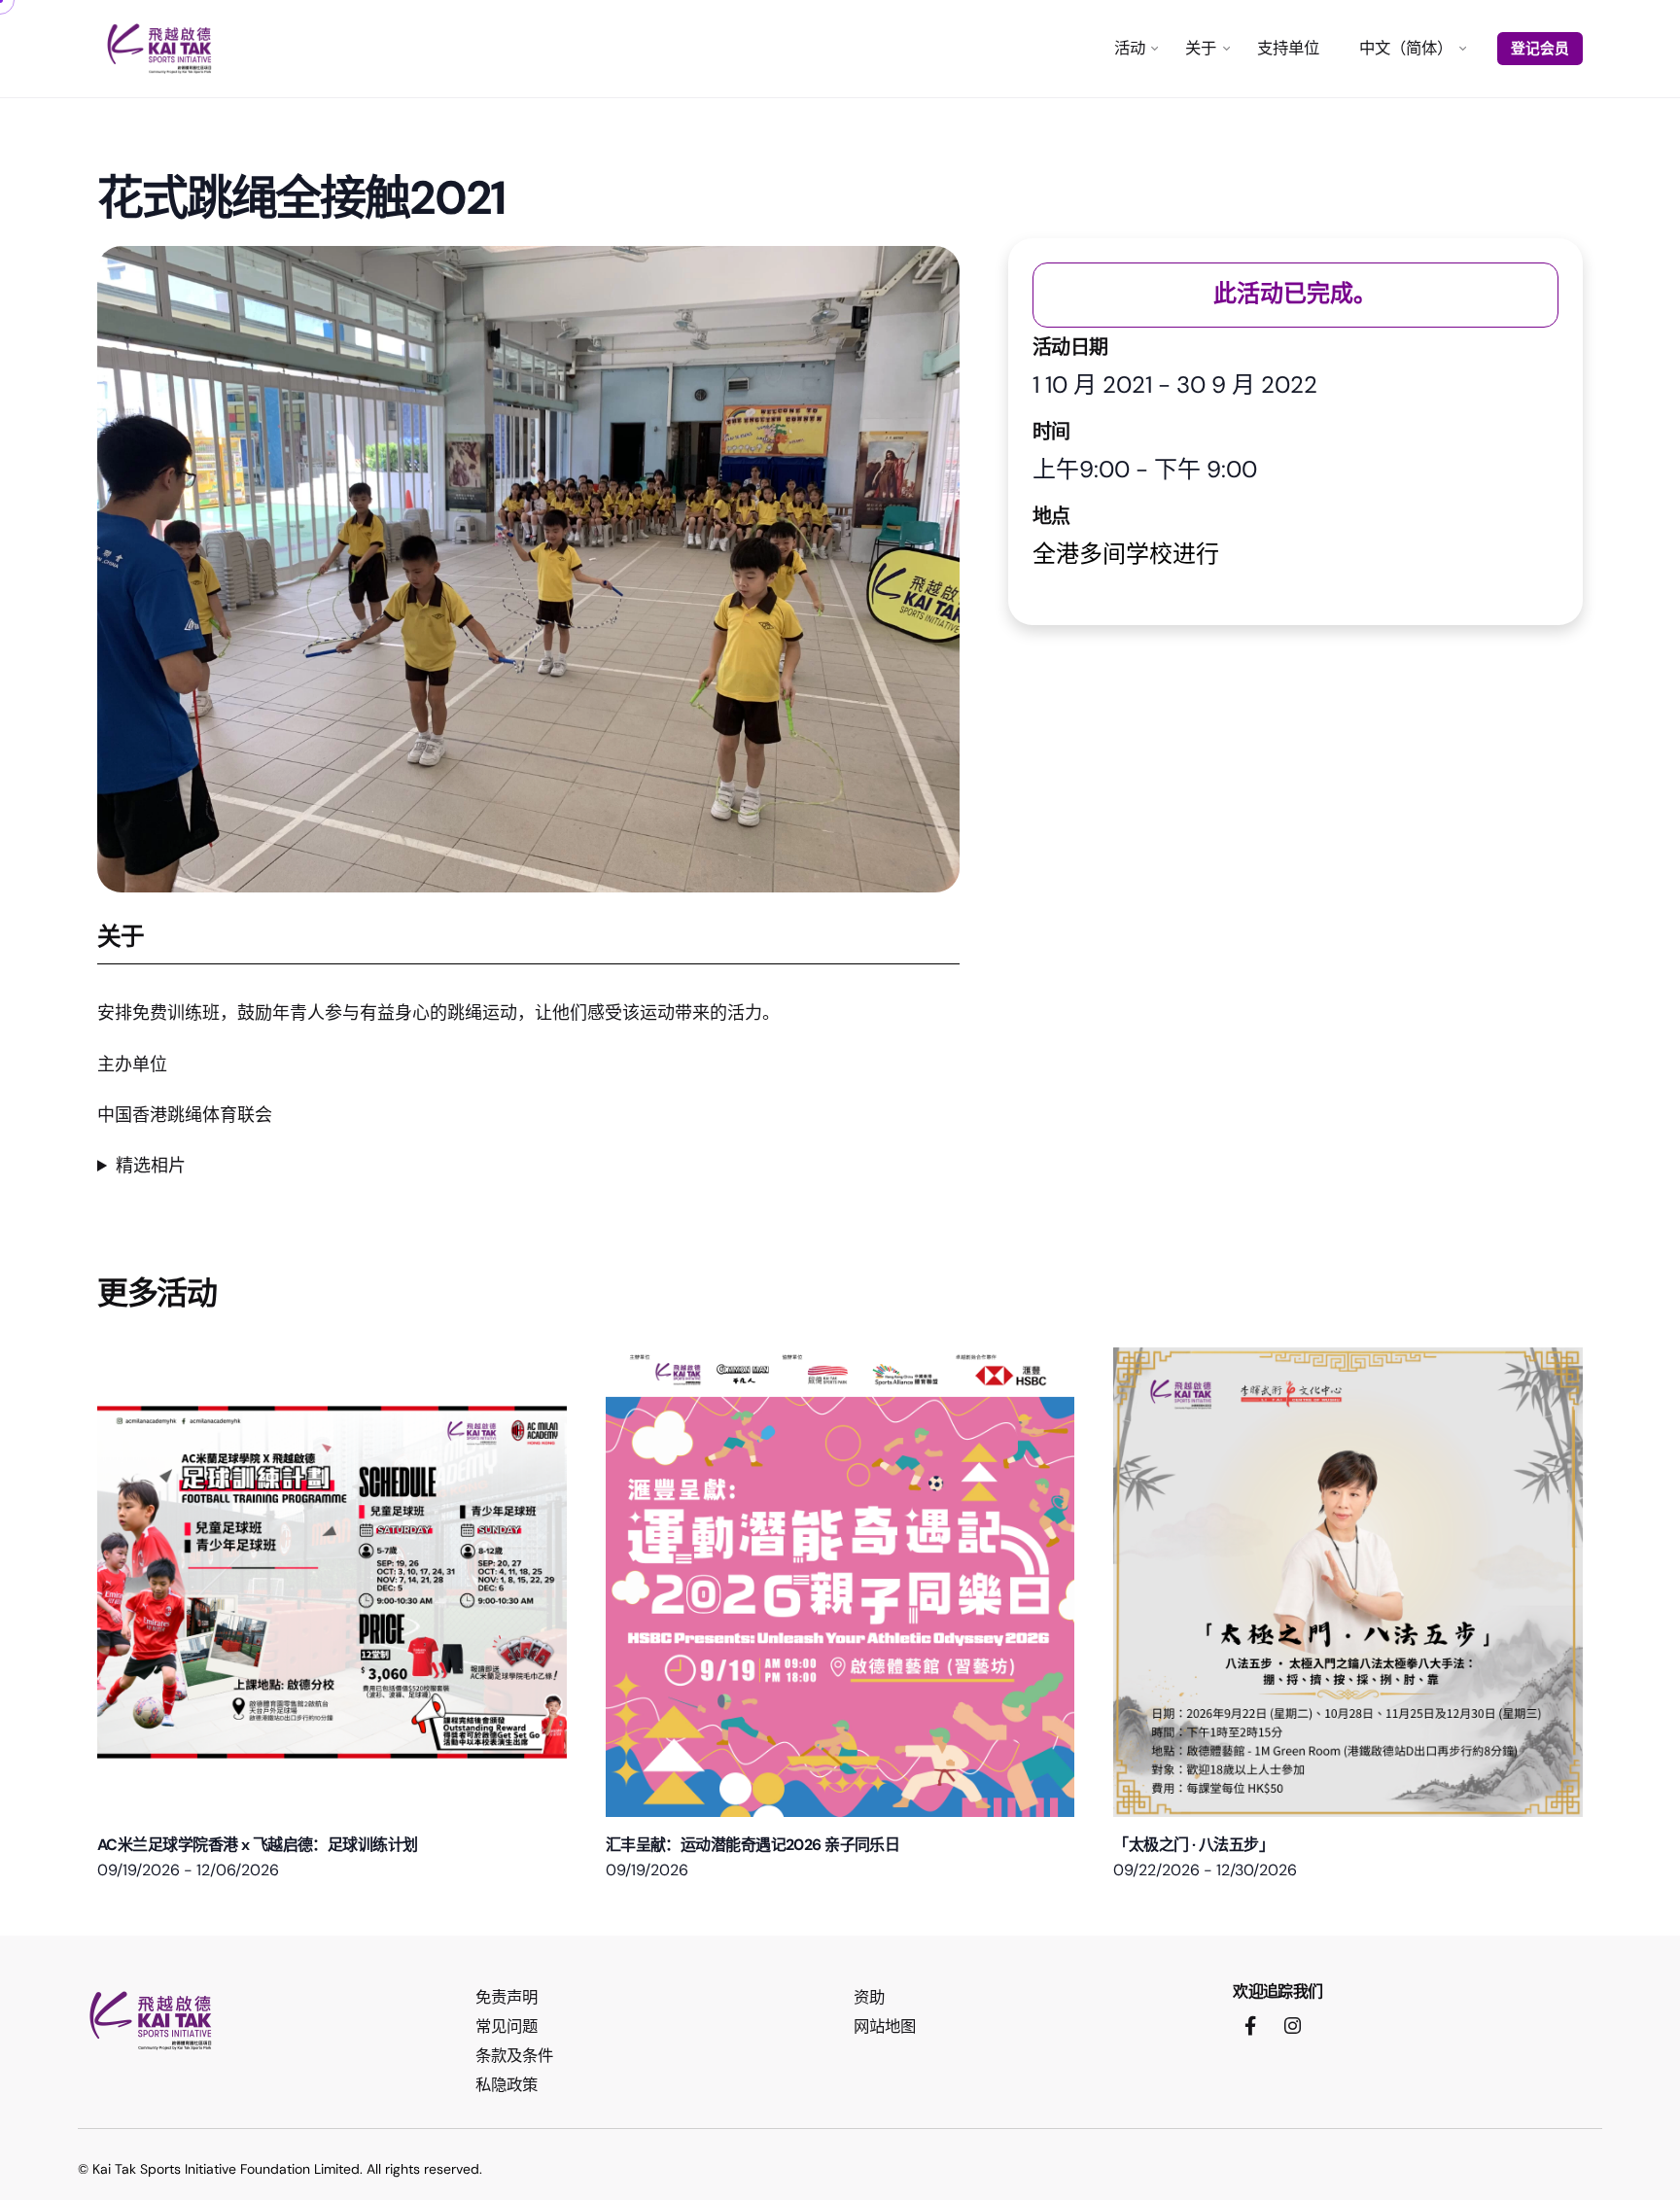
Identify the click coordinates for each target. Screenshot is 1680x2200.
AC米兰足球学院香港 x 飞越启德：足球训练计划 (258, 1845)
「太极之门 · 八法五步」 (1193, 1845)
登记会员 (1540, 49)
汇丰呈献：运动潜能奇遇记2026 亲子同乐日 (753, 1845)
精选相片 (151, 1166)
